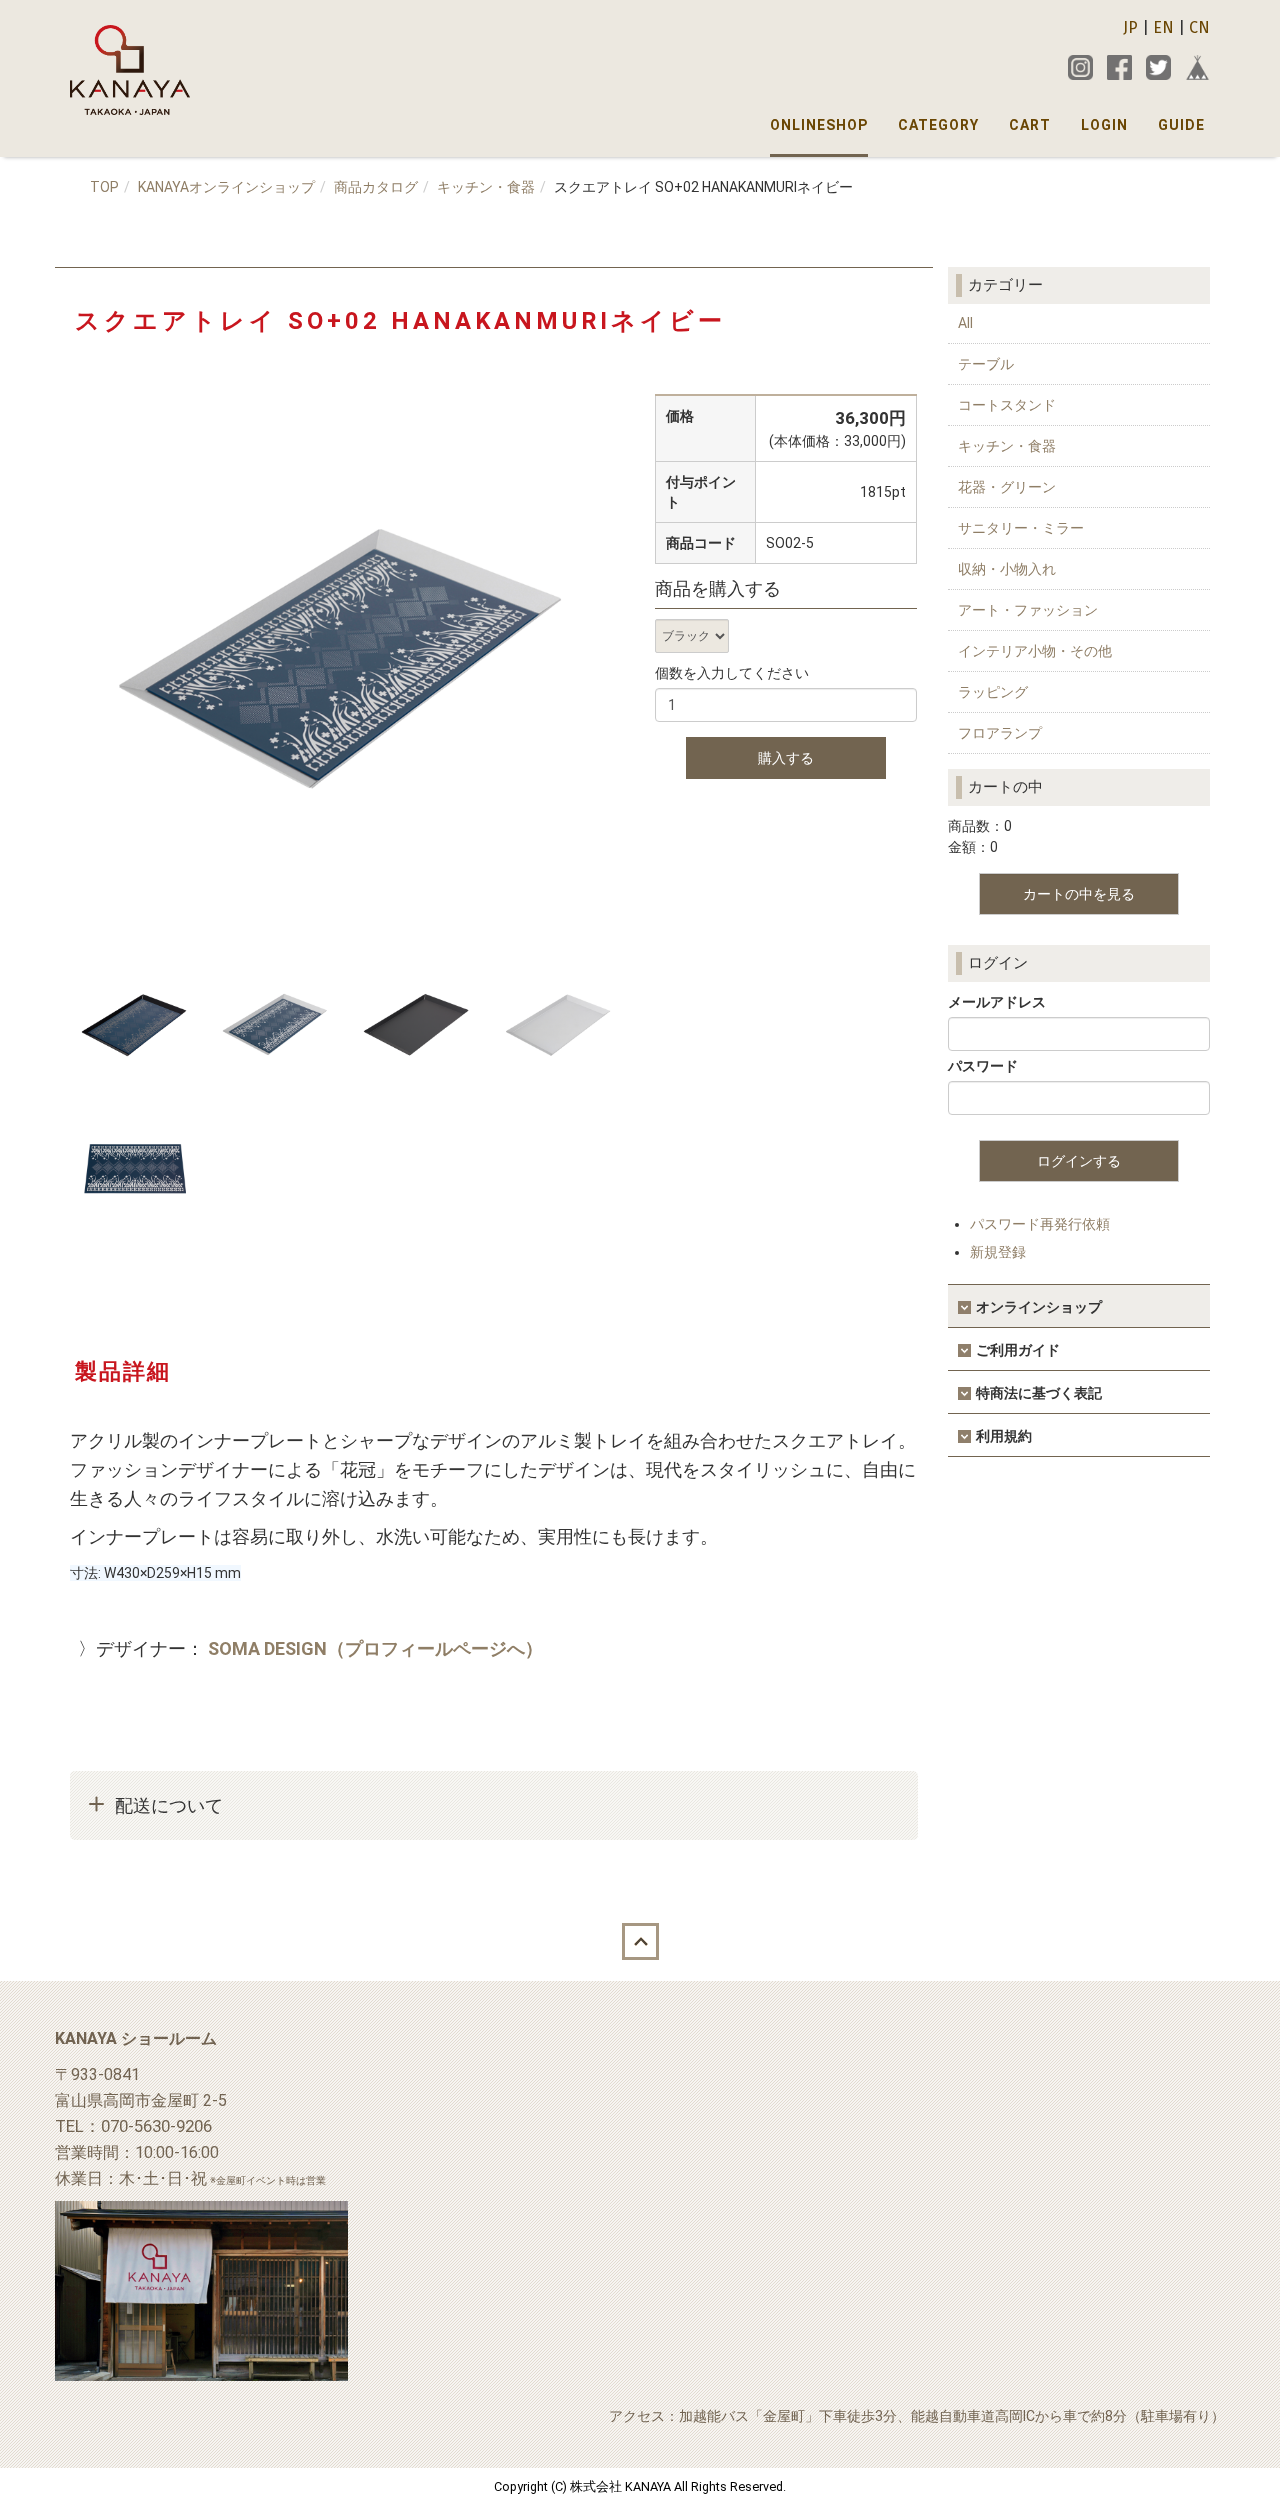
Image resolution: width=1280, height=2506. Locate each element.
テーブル (986, 364)
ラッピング (993, 692)
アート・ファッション (1028, 610)
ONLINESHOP (819, 125)
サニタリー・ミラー (1021, 528)
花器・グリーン (1007, 487)
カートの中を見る (1079, 894)
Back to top (640, 1941)
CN (1199, 27)
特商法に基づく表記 (1039, 1393)
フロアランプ (1000, 733)
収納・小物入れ (1007, 569)
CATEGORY (938, 125)
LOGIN (1104, 125)
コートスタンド (1007, 405)
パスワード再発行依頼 (1040, 1224)
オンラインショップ (1039, 1307)
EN (1163, 27)
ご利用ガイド (1018, 1350)
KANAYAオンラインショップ (226, 187)
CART (1030, 125)
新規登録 (998, 1252)
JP (1130, 27)
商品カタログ (376, 187)
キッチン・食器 (486, 187)
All (965, 323)
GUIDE (1181, 125)
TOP (104, 187)
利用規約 (1004, 1436)
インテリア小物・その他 (1035, 651)
